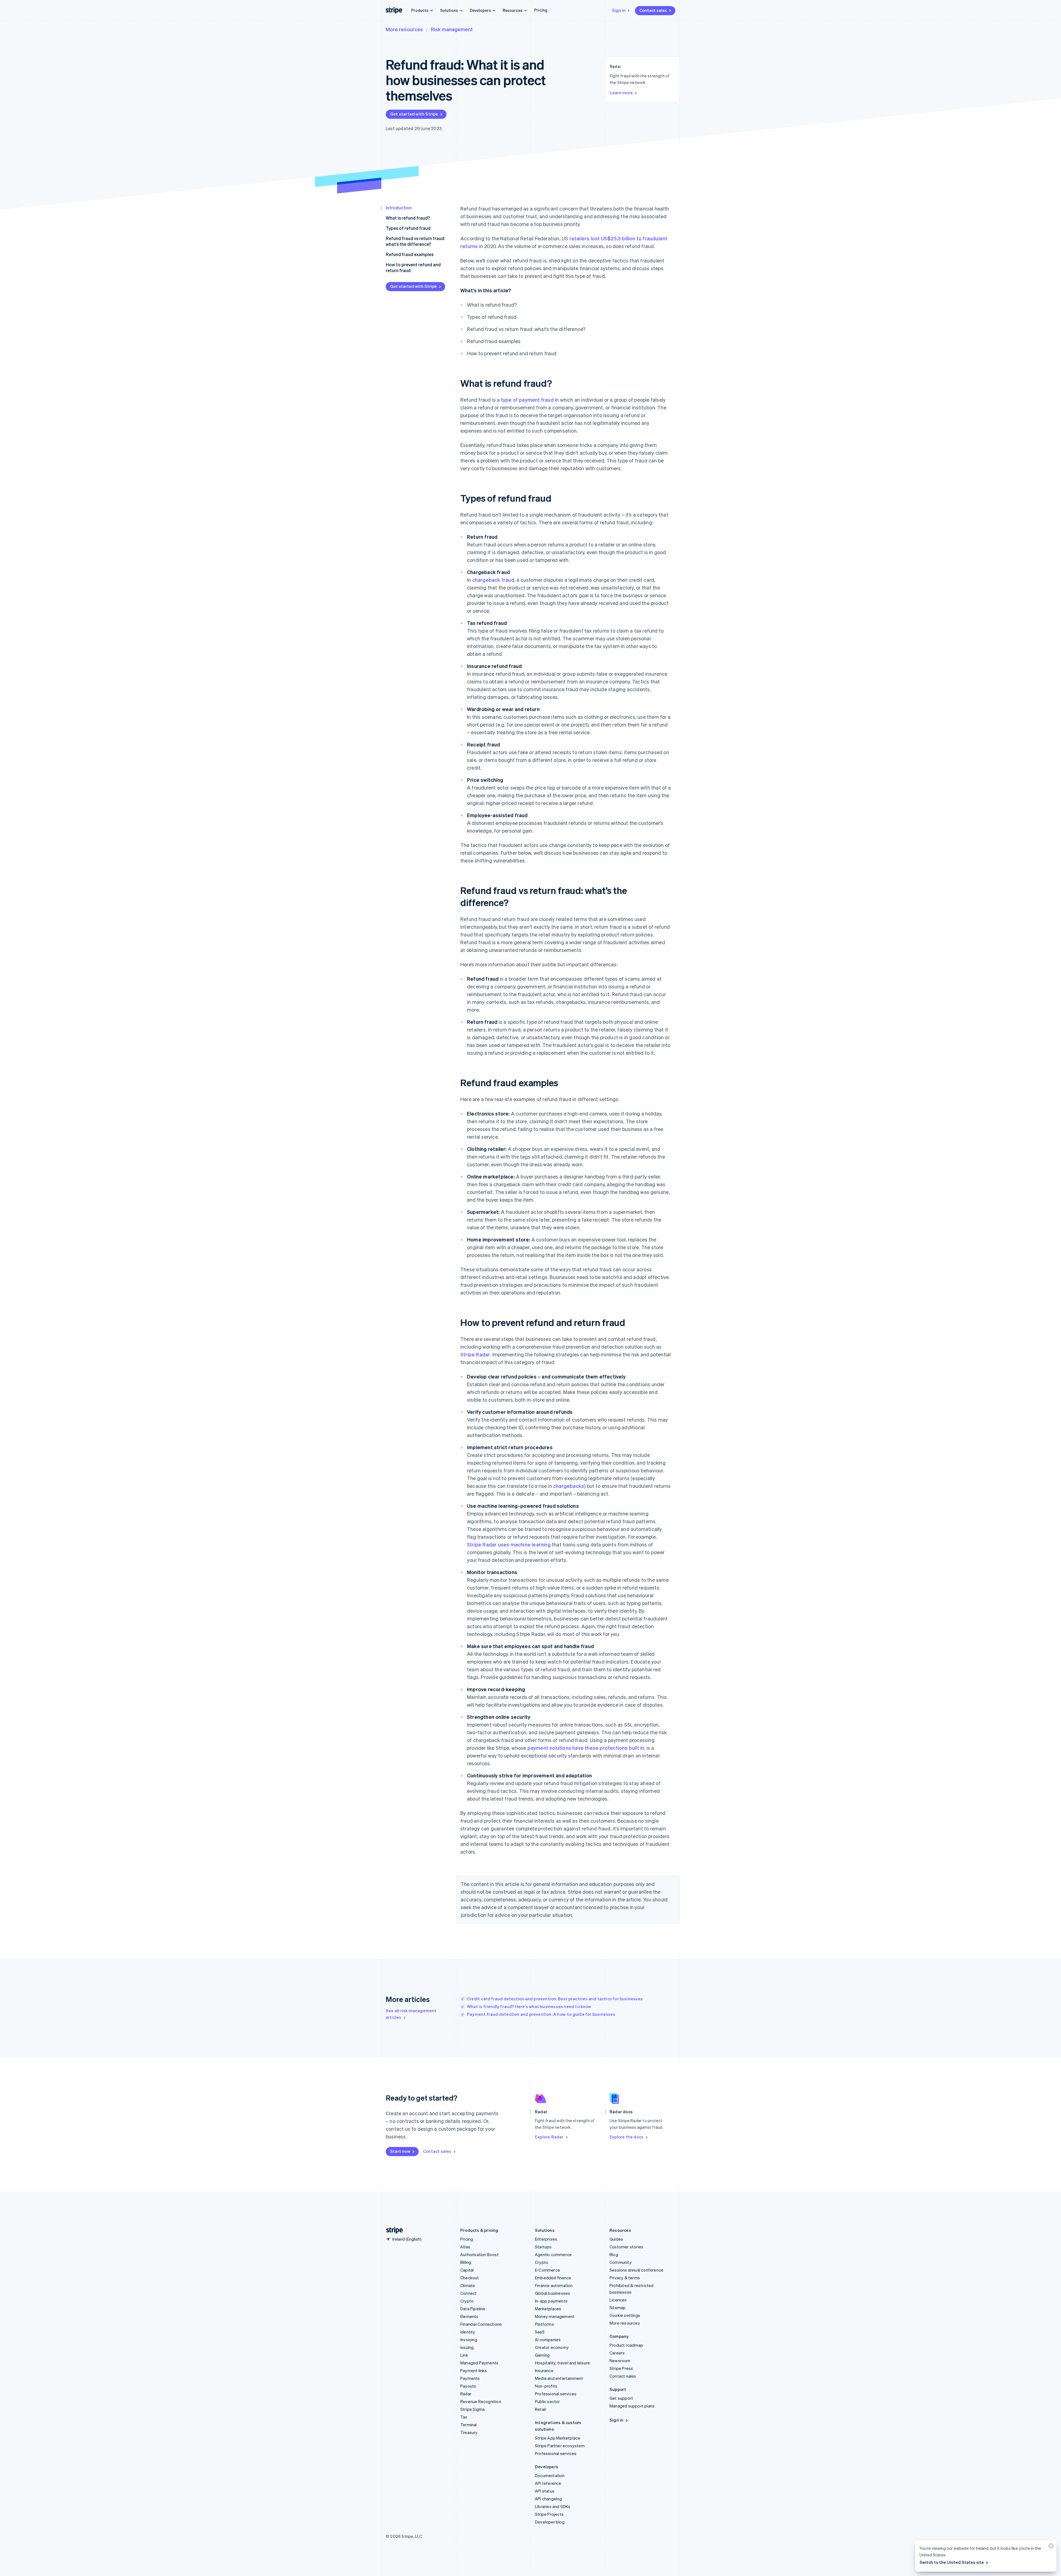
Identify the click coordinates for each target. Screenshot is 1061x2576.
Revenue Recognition (481, 2401)
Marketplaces (548, 2309)
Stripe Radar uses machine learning (509, 1544)
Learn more (621, 93)
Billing (466, 2262)
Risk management (452, 29)
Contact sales (653, 10)
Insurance (544, 2370)
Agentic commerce (553, 2254)
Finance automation (554, 2285)
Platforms (544, 2324)
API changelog (549, 2499)
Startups (543, 2247)
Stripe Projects (549, 2514)
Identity (468, 2332)
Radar (466, 2394)
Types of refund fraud (408, 228)
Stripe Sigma (472, 2409)
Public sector (547, 2401)
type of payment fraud (527, 400)
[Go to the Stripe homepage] (392, 2230)
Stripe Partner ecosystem (560, 2446)
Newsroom (620, 2361)
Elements (469, 2316)
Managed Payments (479, 2363)
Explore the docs (627, 2137)
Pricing (541, 10)
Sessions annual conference (636, 2270)
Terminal (469, 2425)
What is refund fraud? (408, 218)
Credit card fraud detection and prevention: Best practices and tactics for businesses (555, 1999)
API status (545, 2491)
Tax (464, 2417)
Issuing (467, 2347)
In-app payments (551, 2301)
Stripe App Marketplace (558, 2438)
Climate (468, 2285)
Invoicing (469, 2340)
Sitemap (618, 2307)
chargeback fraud (493, 580)
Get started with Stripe (414, 114)
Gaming (542, 2355)
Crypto (467, 2301)
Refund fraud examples (410, 254)
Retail (540, 2409)
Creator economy (552, 2347)
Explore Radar (549, 2137)
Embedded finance (553, 2278)
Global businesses (552, 2293)
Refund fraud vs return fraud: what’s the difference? (415, 241)
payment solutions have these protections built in (586, 1748)
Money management (555, 2316)
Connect (468, 2293)
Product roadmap (626, 2345)
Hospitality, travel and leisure (562, 2363)
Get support (621, 2398)
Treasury (469, 2432)
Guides (616, 2239)
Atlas (465, 2247)
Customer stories (626, 2247)
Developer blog (550, 2522)
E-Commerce (547, 2270)
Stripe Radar (475, 1354)
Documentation (550, 2475)
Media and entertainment (559, 2378)
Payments (470, 2378)
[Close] (1050, 2547)
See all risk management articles (411, 2014)
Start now (400, 2151)
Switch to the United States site (952, 2562)
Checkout (470, 2278)
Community (621, 2262)
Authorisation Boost (480, 2254)
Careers (617, 2353)
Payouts (468, 2386)
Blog (614, 2254)
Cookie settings (625, 2315)
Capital (467, 2270)
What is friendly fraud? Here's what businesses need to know (529, 2006)
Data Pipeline (473, 2309)
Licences (618, 2300)
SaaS (540, 2332)
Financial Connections (481, 2324)
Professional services (556, 2394)
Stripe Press (621, 2368)
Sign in (619, 10)
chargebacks (569, 1486)
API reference (548, 2483)
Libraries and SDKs (553, 2506)
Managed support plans (632, 2406)
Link (464, 2355)
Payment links (474, 2370)
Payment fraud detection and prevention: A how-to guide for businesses (541, 2014)
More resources (404, 29)
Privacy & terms (625, 2278)
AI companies (548, 2340)
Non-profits (546, 2386)
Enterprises (546, 2239)
